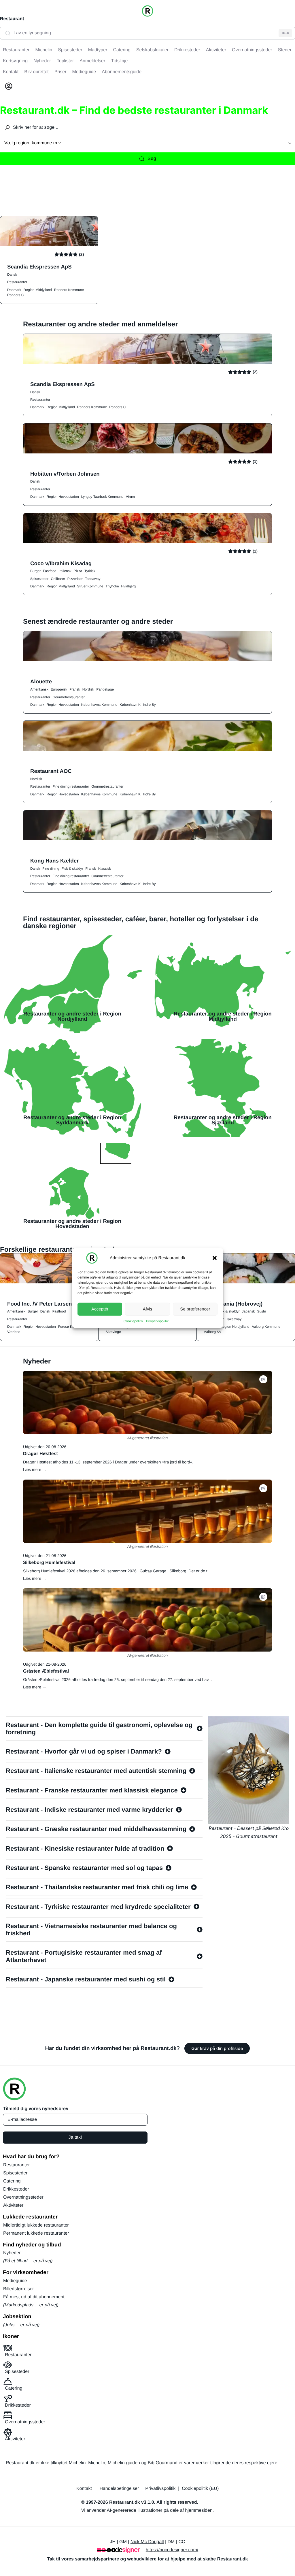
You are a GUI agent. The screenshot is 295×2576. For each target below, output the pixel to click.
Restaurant (12, 19)
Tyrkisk (90, 571)
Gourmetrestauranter (68, 697)
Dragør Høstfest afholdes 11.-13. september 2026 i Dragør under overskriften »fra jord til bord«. (108, 1462)
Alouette (41, 681)
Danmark (14, 290)
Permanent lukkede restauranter (36, 2233)
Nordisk (88, 689)
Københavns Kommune (99, 705)
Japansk (248, 1311)
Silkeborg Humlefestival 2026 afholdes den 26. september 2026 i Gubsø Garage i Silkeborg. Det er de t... (117, 1571)
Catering (12, 2181)
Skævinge (113, 1332)
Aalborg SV (213, 1332)
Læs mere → (35, 1469)
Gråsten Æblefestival (46, 1671)
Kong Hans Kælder (54, 861)
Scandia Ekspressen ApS (39, 267)
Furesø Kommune (72, 1327)
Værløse (14, 1332)
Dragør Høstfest (40, 1454)
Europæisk (59, 689)
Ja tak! (75, 2137)
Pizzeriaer (75, 579)
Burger (35, 571)
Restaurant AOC (51, 771)
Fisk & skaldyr (72, 869)
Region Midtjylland (38, 290)
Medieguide (15, 2281)
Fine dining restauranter (71, 786)
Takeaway (93, 579)
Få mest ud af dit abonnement (34, 2297)
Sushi (261, 1311)
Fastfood (50, 571)
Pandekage (105, 689)
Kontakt (84, 2489)
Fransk (75, 689)
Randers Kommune (69, 290)
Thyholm (112, 586)
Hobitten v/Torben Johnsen (65, 474)
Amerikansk (39, 689)
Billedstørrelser (19, 2289)
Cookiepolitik (133, 1321)
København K (130, 705)
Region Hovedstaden (63, 497)
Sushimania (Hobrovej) (233, 1304)
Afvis (148, 1309)
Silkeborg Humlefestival (49, 1563)
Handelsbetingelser (119, 2489)
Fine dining (51, 869)
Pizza (78, 571)
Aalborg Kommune (266, 1327)
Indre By (149, 705)
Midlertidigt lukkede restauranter (36, 2225)
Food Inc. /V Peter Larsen (40, 1304)
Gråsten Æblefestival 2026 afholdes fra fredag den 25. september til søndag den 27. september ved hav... (117, 1679)
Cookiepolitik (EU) (200, 2489)
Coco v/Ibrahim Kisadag (61, 563)
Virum (130, 497)
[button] (215, 1258)
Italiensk (65, 571)
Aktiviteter (13, 2205)
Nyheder (12, 2253)
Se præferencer (195, 1309)
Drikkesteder (16, 2189)
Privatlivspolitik (157, 1321)
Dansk (12, 275)
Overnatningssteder (23, 2197)
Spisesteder (39, 579)
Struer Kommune (90, 586)
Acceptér (100, 1309)
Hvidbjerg (128, 586)
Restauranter (17, 282)
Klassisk (105, 869)
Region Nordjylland (235, 1327)
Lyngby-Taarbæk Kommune (102, 497)
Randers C (15, 295)
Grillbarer (58, 579)
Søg (152, 159)
